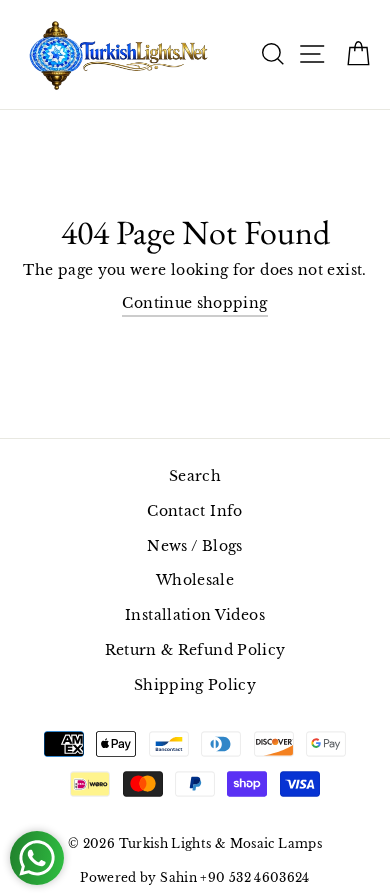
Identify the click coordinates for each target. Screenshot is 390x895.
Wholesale (195, 580)
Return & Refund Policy (195, 650)
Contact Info (194, 511)
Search (195, 476)
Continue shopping (194, 303)
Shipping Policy (195, 685)
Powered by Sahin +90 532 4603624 (195, 877)
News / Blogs (194, 546)
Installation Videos (195, 615)
